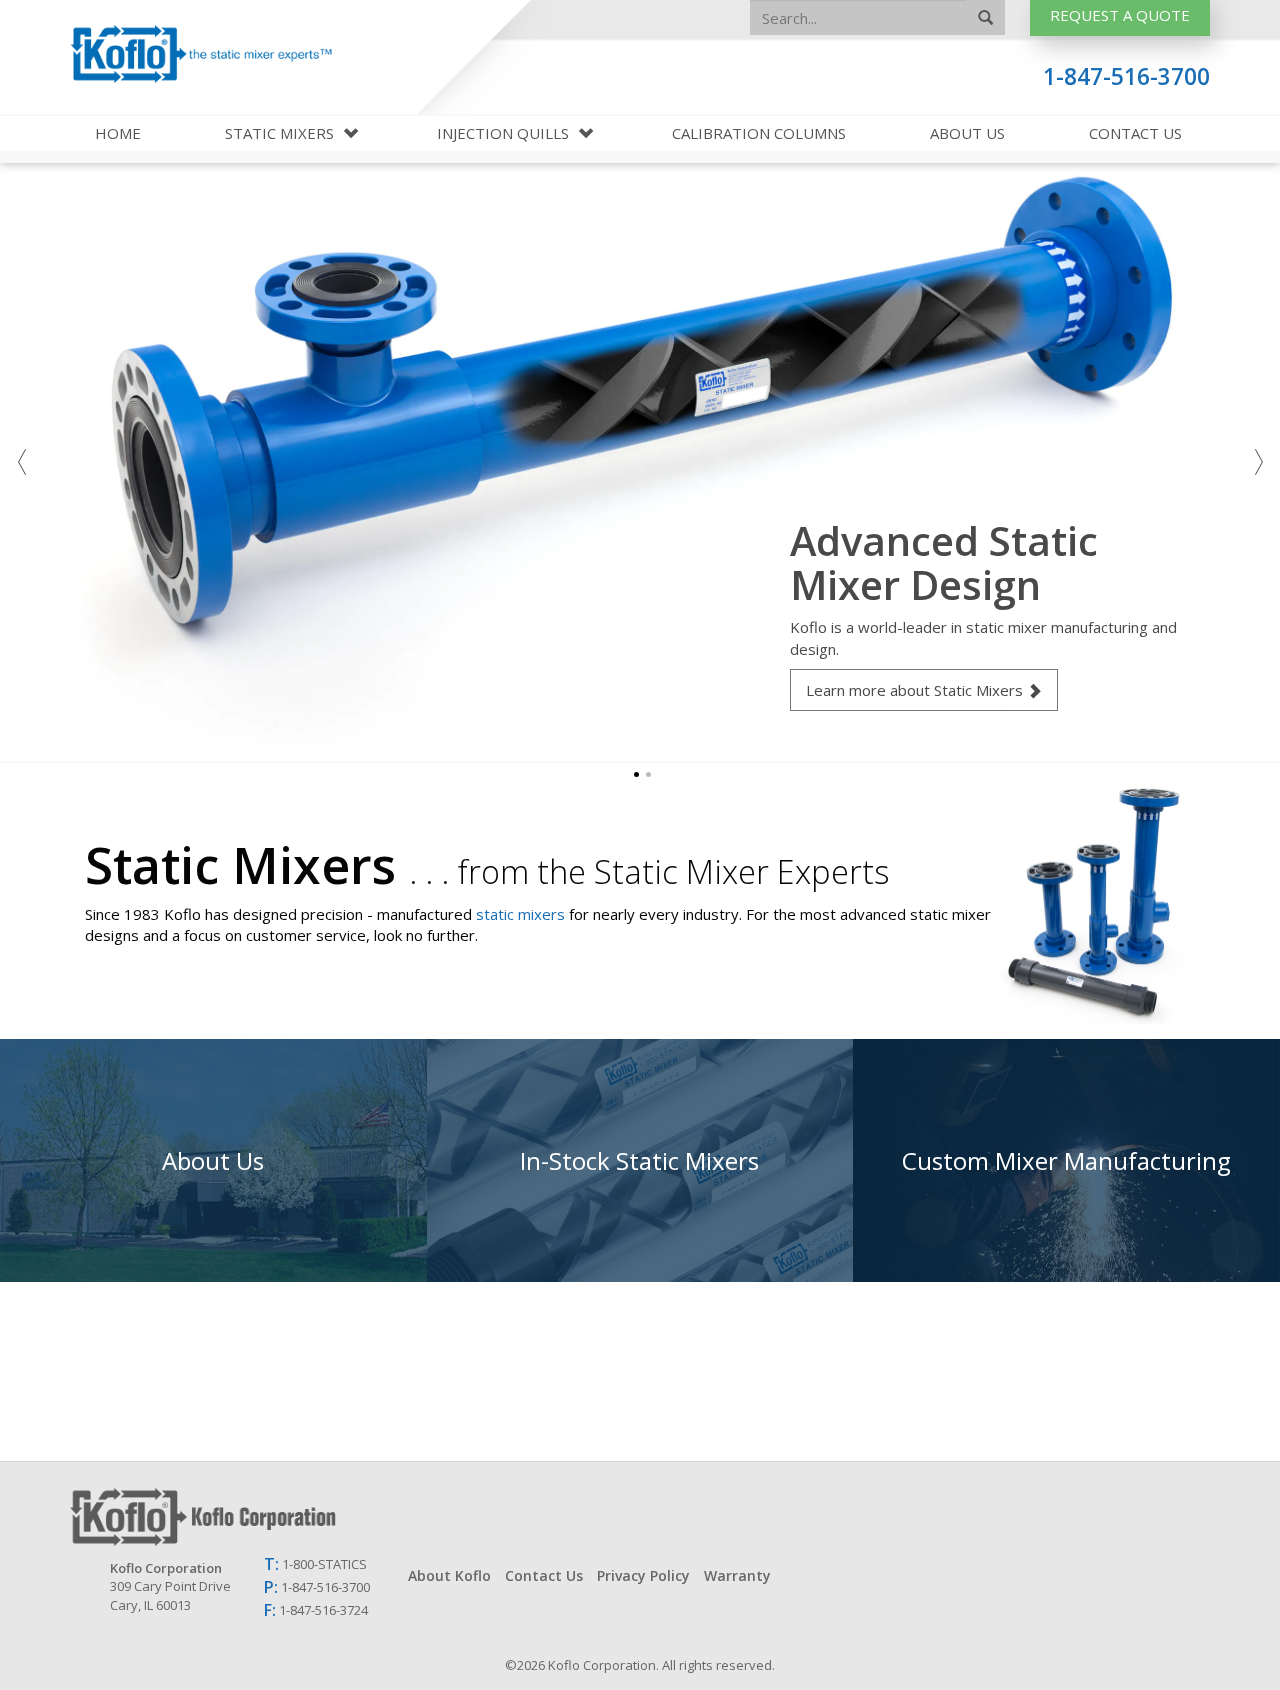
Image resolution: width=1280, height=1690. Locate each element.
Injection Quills (505, 133)
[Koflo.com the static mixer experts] (423, 1517)
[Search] (985, 18)
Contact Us (1135, 133)
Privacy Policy (643, 1575)
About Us (967, 133)
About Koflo (449, 1575)
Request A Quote (1120, 15)
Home (118, 133)
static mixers (520, 914)
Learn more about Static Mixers (914, 690)
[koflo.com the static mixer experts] (201, 54)
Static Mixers (281, 133)
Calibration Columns (759, 133)
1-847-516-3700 (1126, 76)
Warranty (737, 1575)
